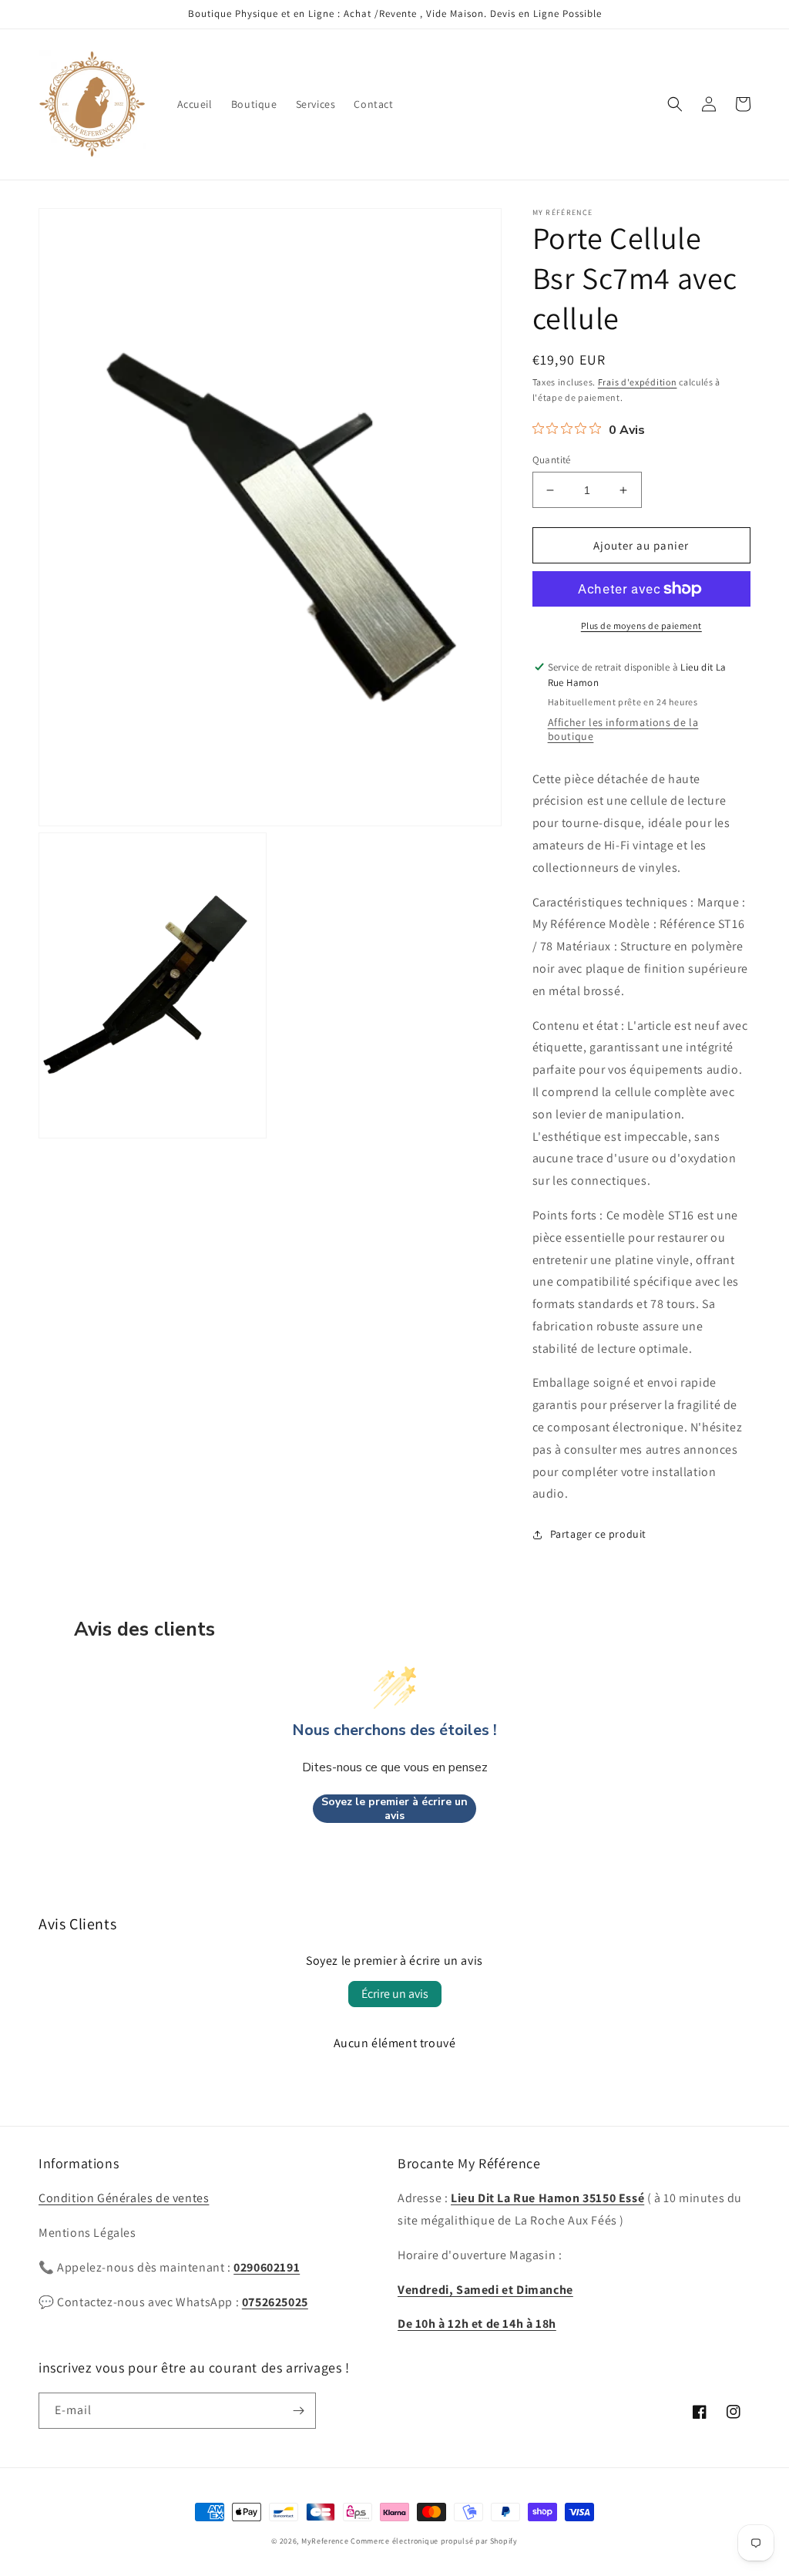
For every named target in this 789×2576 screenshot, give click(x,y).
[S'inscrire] (298, 2411)
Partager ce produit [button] (598, 1534)
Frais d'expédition (638, 382)
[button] (675, 104)
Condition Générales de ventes (124, 2198)
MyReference (325, 2541)
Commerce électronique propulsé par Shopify (434, 2541)
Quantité (552, 460)
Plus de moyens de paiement (641, 626)
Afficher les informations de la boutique (623, 729)
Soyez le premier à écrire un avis (394, 1809)
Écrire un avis (395, 1994)
